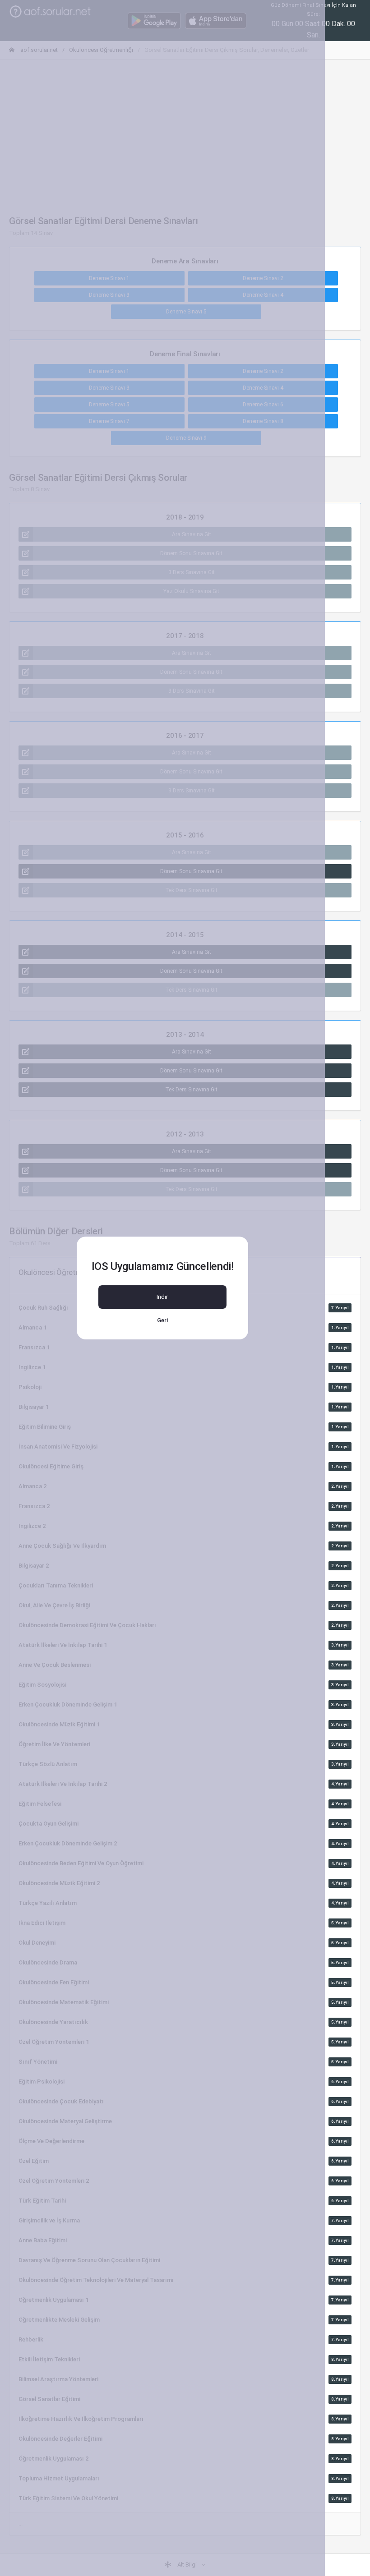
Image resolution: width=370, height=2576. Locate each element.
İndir (162, 1297)
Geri (162, 1320)
